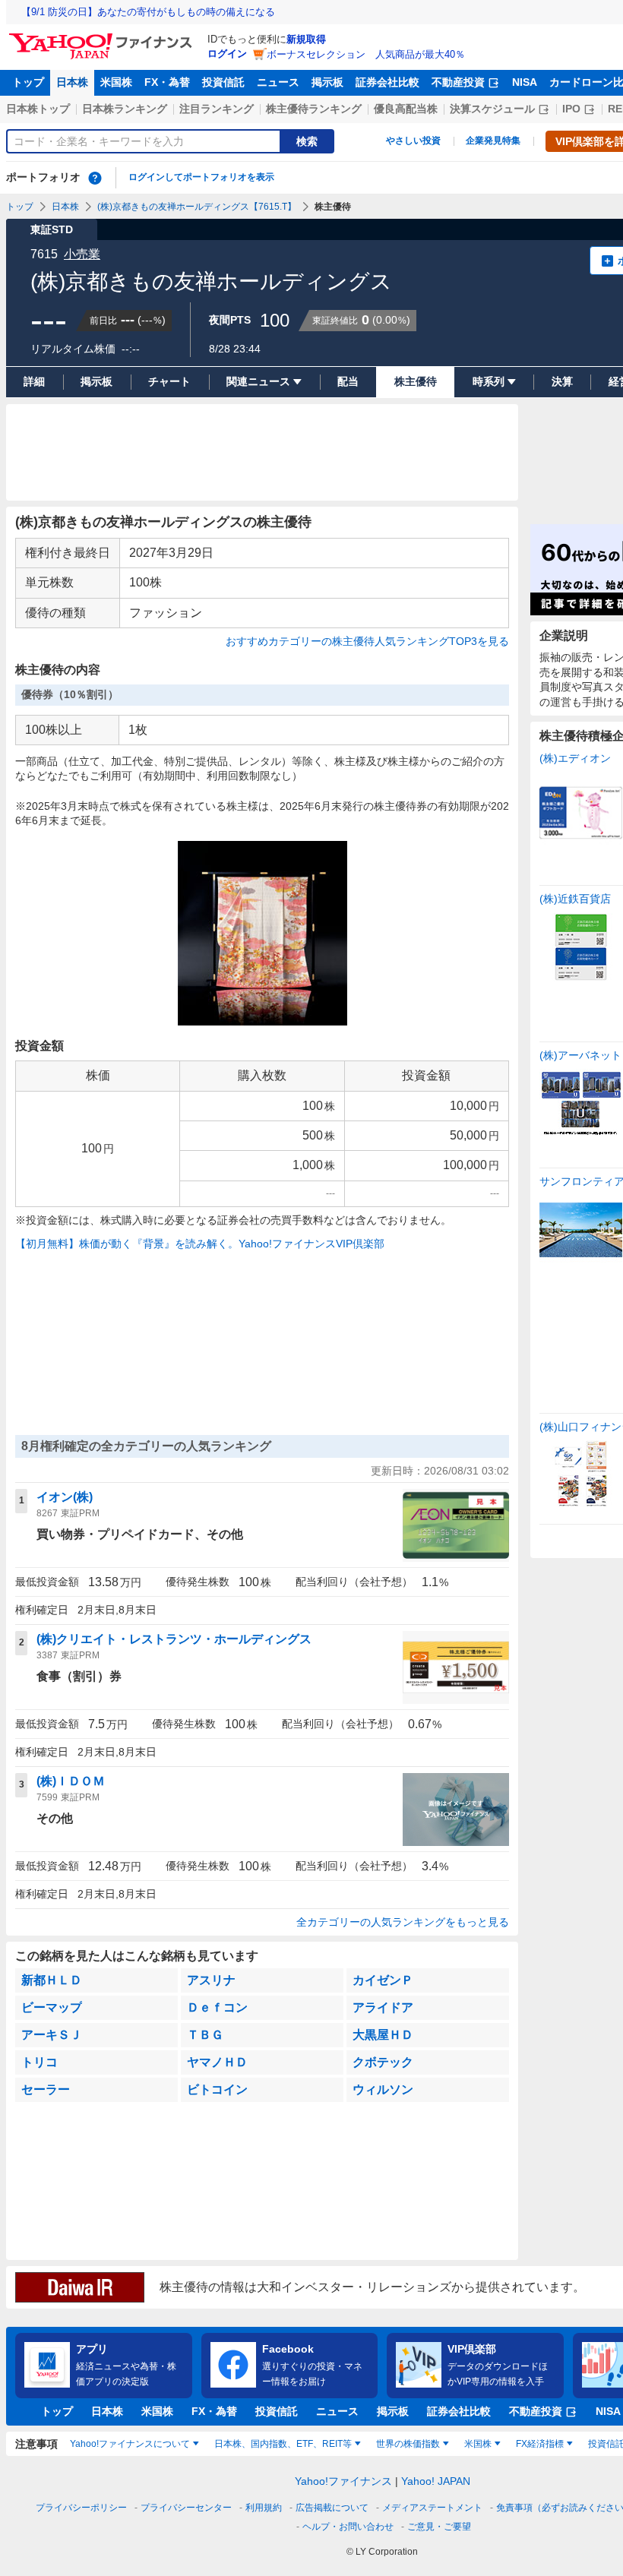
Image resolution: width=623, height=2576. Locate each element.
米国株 (116, 82)
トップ (28, 82)
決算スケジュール (492, 109)
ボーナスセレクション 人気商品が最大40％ (366, 54)
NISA (525, 82)
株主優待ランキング (314, 109)
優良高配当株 (406, 109)
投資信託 (223, 82)
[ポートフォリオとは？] (95, 178)
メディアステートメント (432, 2508)
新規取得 (306, 39)
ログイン (227, 54)
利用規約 (264, 2508)
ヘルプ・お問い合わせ (348, 2527)
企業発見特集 (493, 141)
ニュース (278, 82)
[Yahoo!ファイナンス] (103, 37)
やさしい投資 (413, 141)
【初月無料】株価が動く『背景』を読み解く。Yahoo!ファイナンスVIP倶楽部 (200, 1244)
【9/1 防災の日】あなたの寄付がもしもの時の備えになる (148, 12)
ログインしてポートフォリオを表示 (201, 177)
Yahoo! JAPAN (436, 2481)
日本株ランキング (125, 109)
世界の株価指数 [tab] (408, 2444)
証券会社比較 (387, 82)
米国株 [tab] (478, 2444)
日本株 (72, 82)
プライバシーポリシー (81, 2508)
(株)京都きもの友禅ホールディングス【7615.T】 (197, 207)
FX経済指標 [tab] (540, 2444)
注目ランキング (217, 109)
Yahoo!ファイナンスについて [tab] (130, 2444)
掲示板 (327, 82)
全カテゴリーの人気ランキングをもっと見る (403, 1922)
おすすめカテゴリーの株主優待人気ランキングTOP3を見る (367, 641)
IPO (571, 109)
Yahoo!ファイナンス (343, 2481)
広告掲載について (332, 2508)
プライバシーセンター (186, 2508)
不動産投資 (458, 82)
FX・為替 (167, 82)
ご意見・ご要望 (439, 2527)
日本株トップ (38, 109)
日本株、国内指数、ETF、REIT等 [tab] (283, 2444)
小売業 (82, 254)
